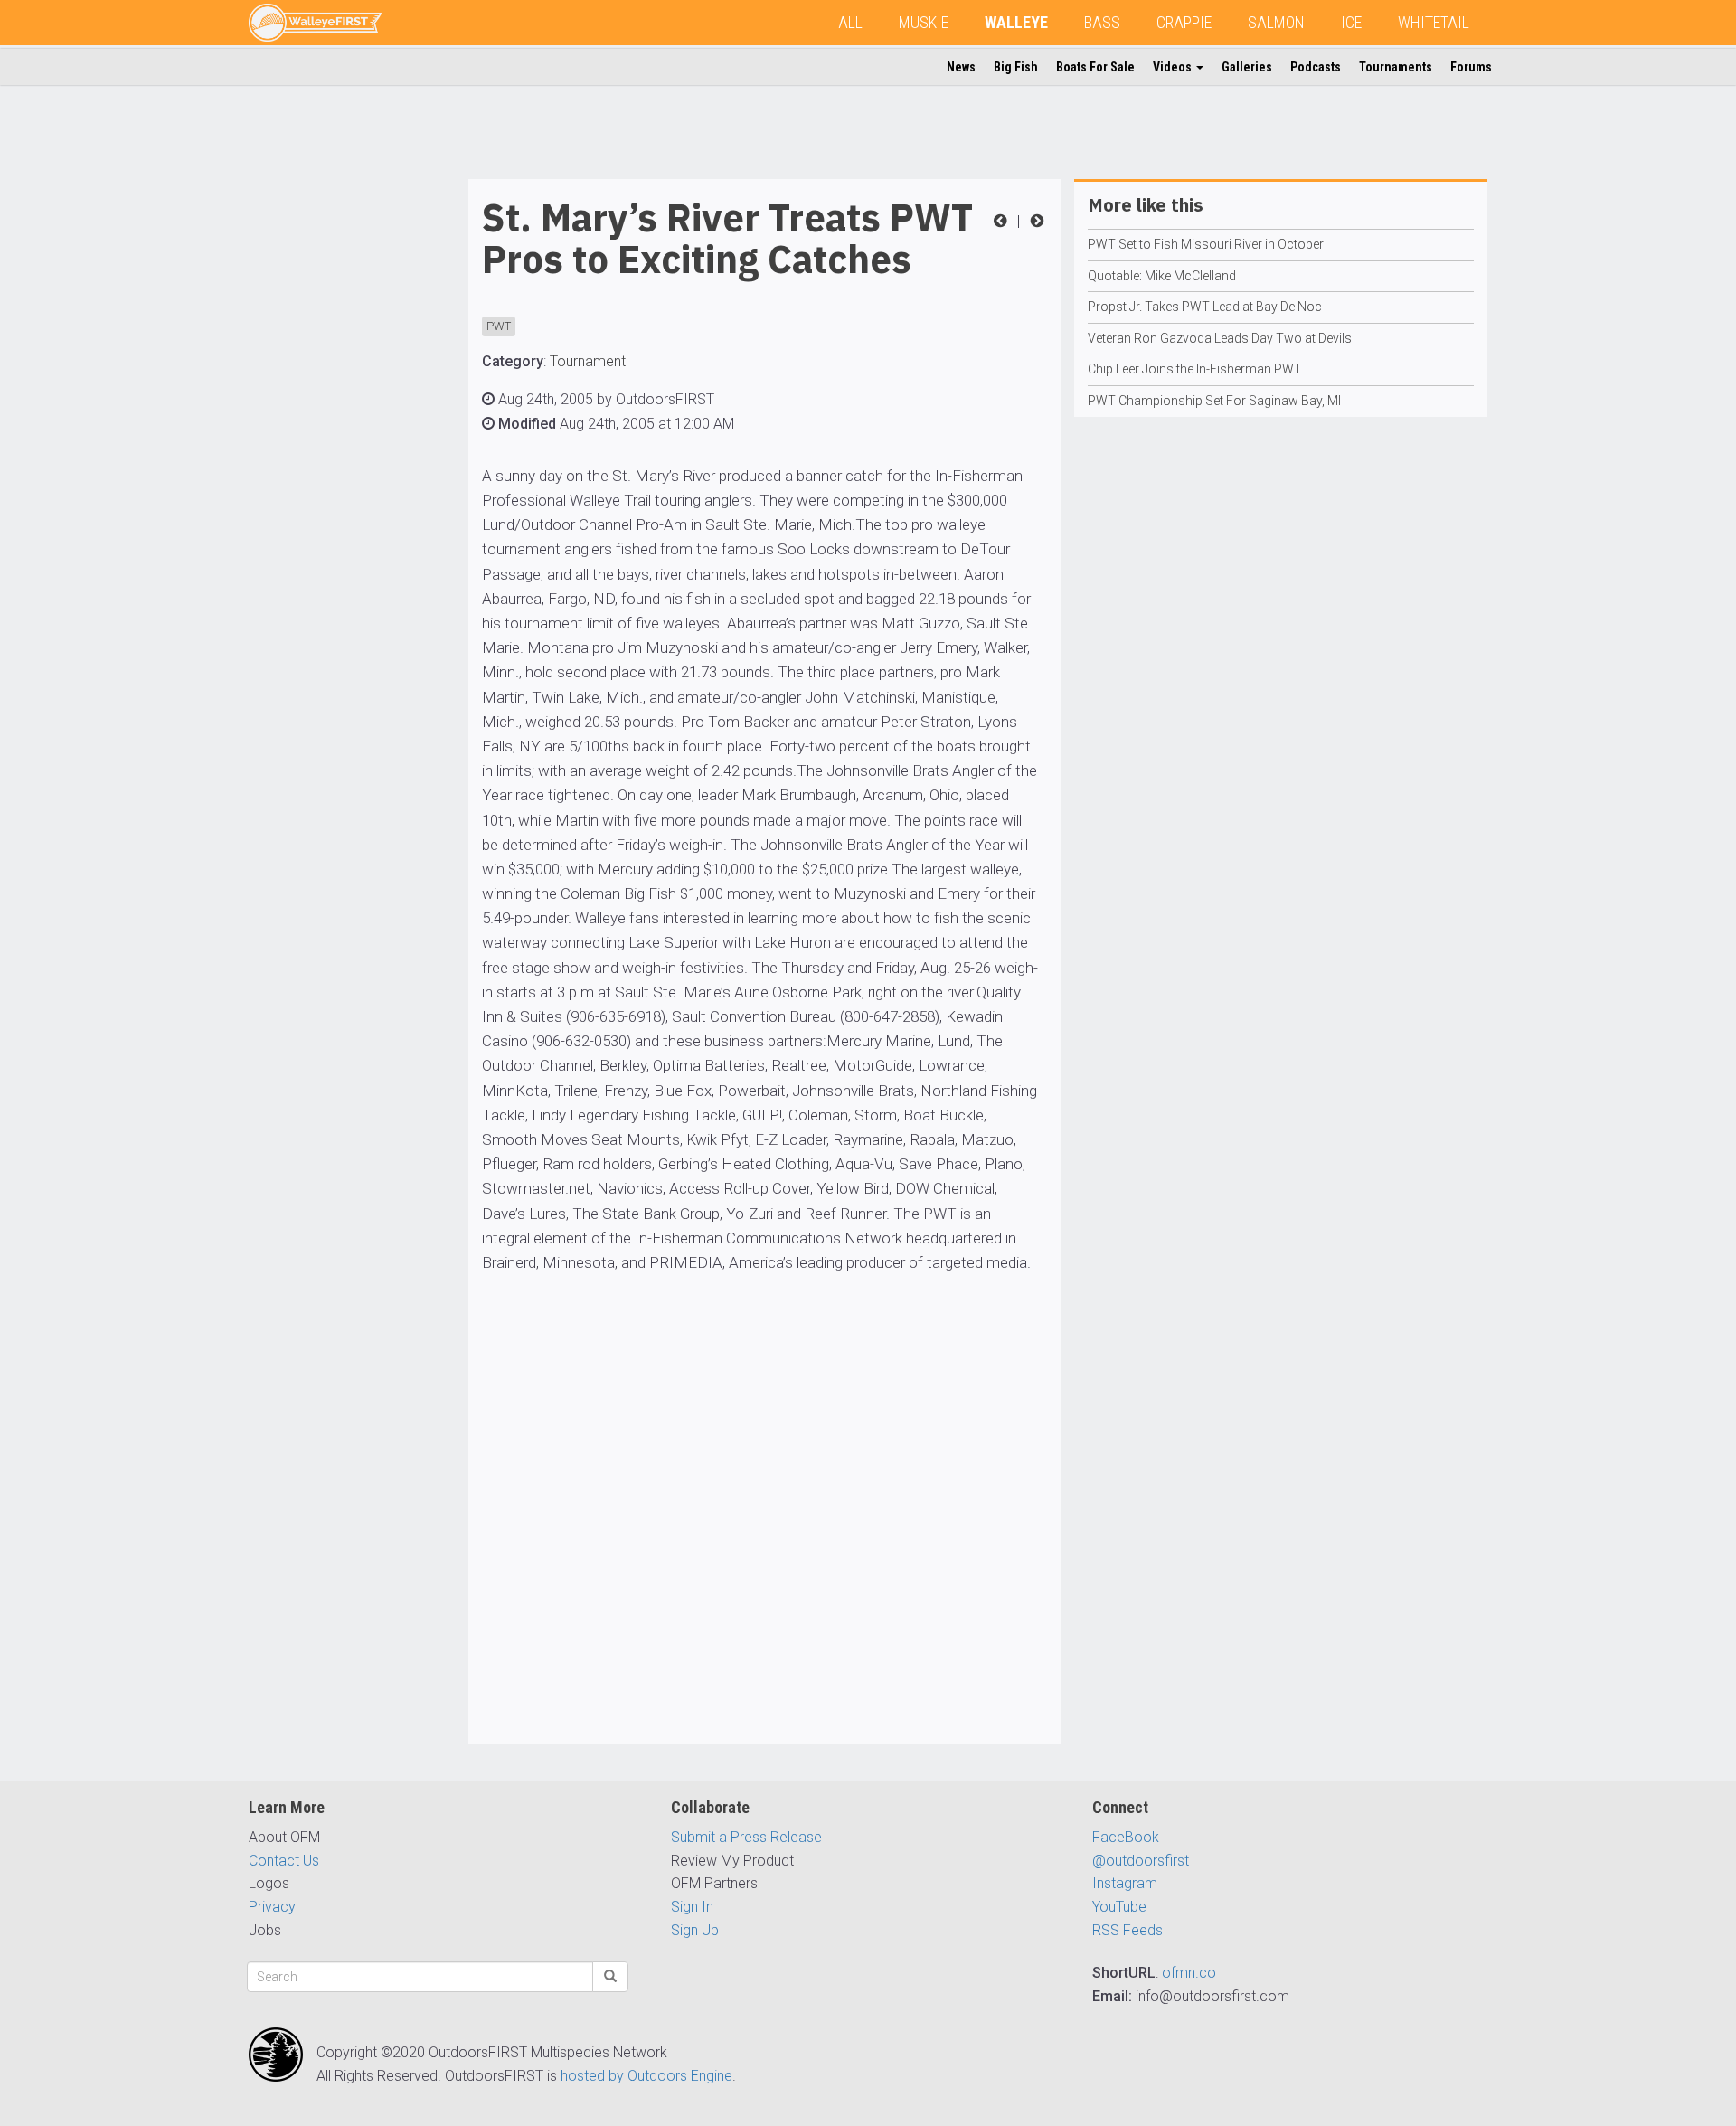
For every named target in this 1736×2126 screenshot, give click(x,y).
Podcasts (1316, 67)
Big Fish (1016, 67)
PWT (499, 326)
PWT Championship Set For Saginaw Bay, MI (1214, 401)
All (850, 22)
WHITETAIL (1434, 22)
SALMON (1276, 22)
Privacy (272, 1907)
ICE (1351, 22)
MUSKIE (924, 22)
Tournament (588, 361)
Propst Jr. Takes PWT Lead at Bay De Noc (1205, 307)
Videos (1174, 67)
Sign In (692, 1907)
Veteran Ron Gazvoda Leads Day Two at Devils (1220, 338)
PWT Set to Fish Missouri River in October (1206, 244)
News (961, 67)
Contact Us (284, 1861)
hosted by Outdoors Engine (646, 2076)
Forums (1471, 67)
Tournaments (1396, 67)
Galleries (1247, 67)
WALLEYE (1016, 22)
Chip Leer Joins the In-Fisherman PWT (1195, 369)
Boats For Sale (1095, 67)
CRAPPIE (1184, 22)
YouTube (1119, 1907)
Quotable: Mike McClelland (1162, 276)
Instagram (1125, 1883)
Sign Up (695, 1930)
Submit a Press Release (746, 1837)
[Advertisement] (321, 450)
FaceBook (1126, 1837)
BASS (1102, 22)
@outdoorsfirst (1141, 1861)
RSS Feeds (1127, 1930)
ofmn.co (1189, 1973)
